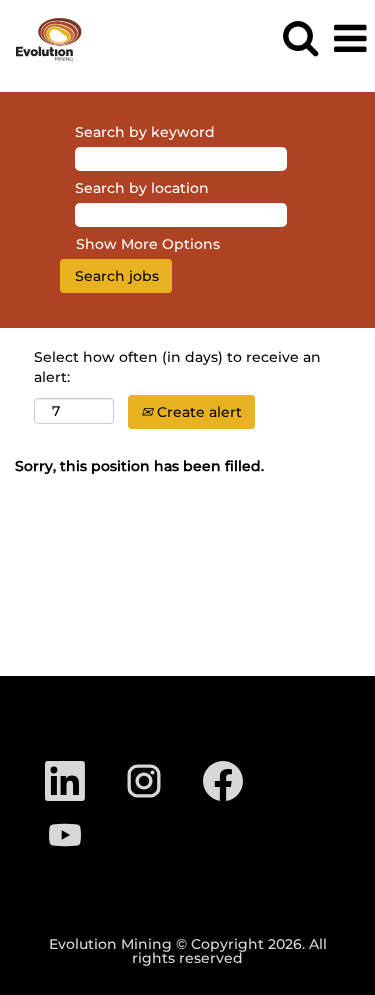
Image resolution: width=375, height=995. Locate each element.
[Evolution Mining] (41, 38)
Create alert (197, 412)
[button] (350, 38)
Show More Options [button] (148, 244)
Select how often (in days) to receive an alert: (177, 367)
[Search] (300, 37)
